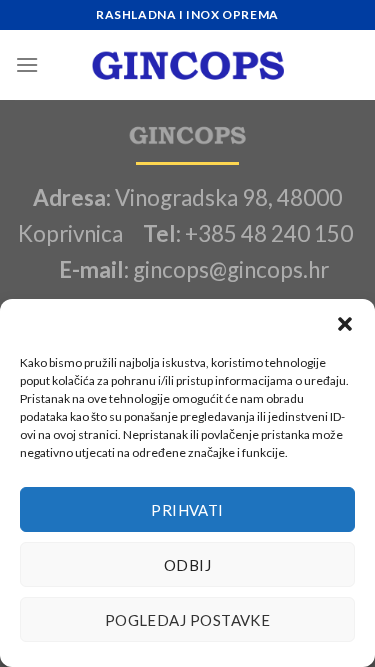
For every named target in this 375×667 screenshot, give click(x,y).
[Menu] (27, 64)
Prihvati (187, 510)
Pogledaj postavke (188, 620)
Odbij (187, 565)
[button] (345, 324)
